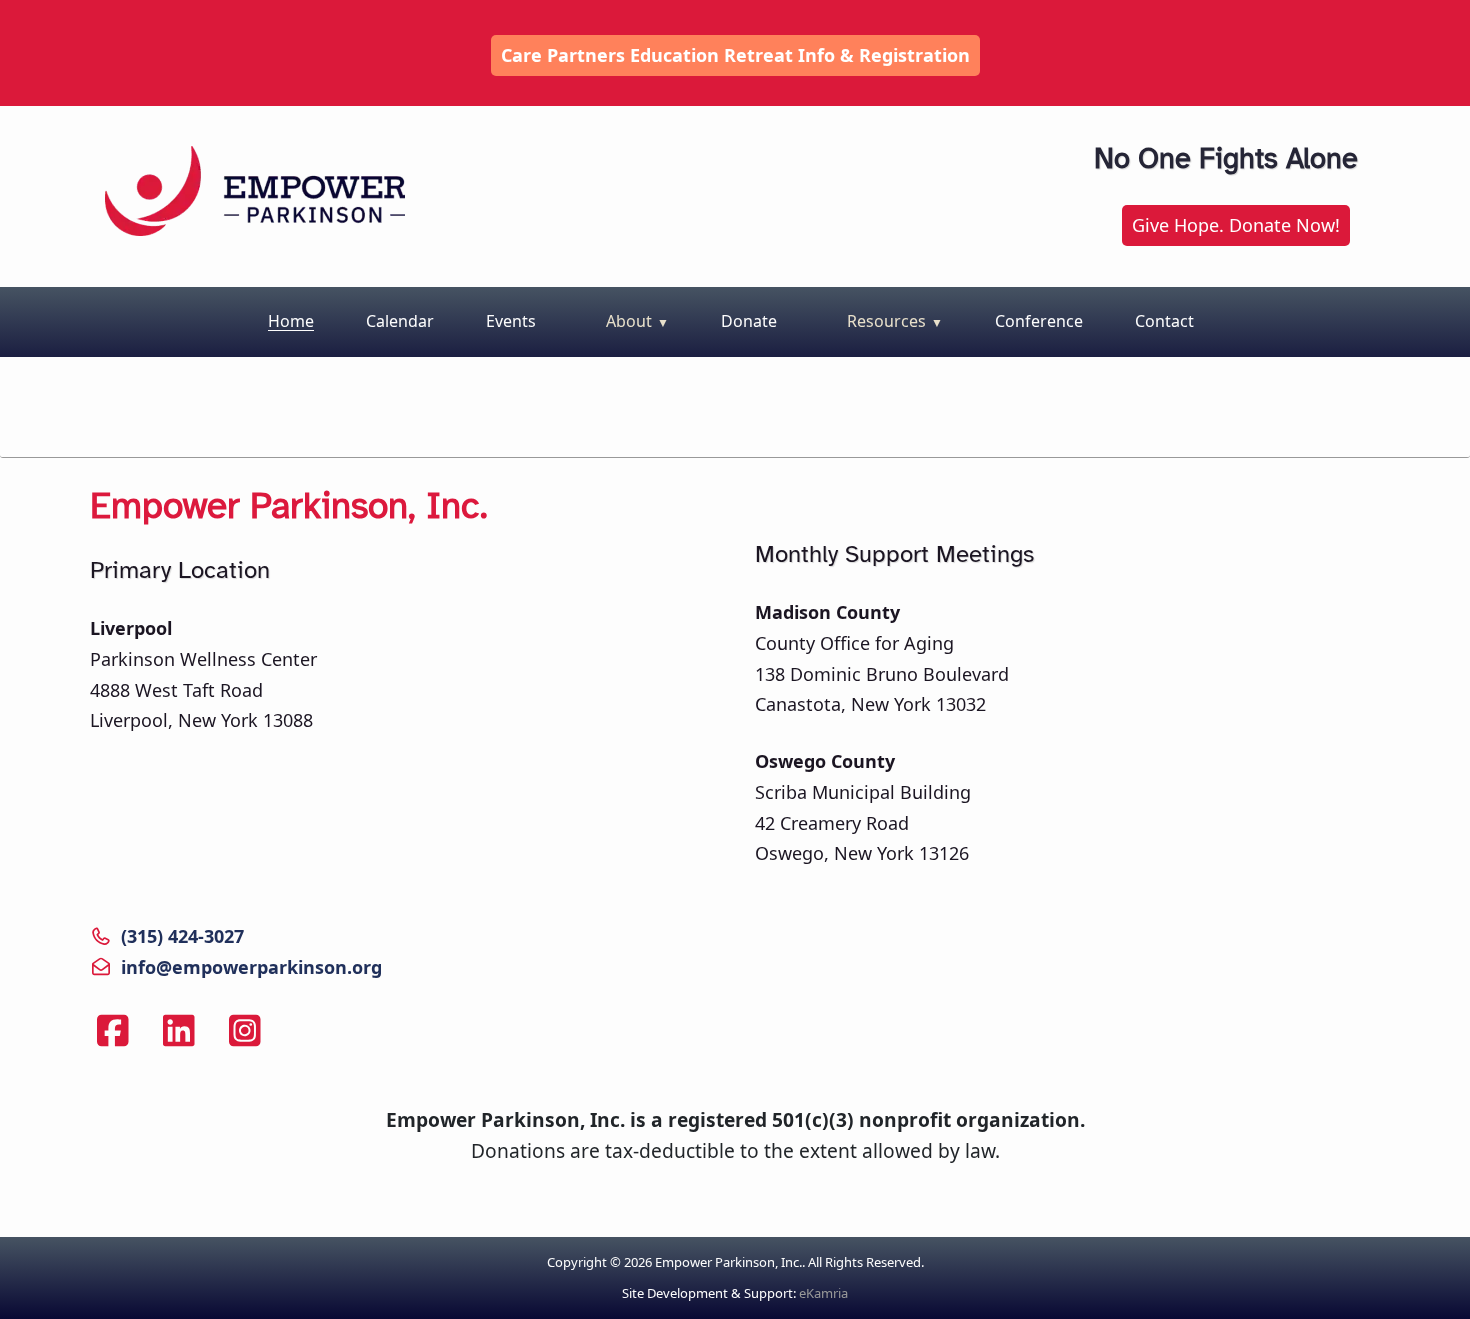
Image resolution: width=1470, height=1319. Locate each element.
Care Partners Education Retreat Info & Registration (735, 55)
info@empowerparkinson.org (251, 967)
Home (291, 321)
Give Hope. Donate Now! (1236, 225)
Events (511, 321)
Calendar (400, 321)
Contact (1164, 321)
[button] (632, 322)
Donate (749, 321)
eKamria (823, 1293)
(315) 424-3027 (182, 936)
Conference (1039, 321)
